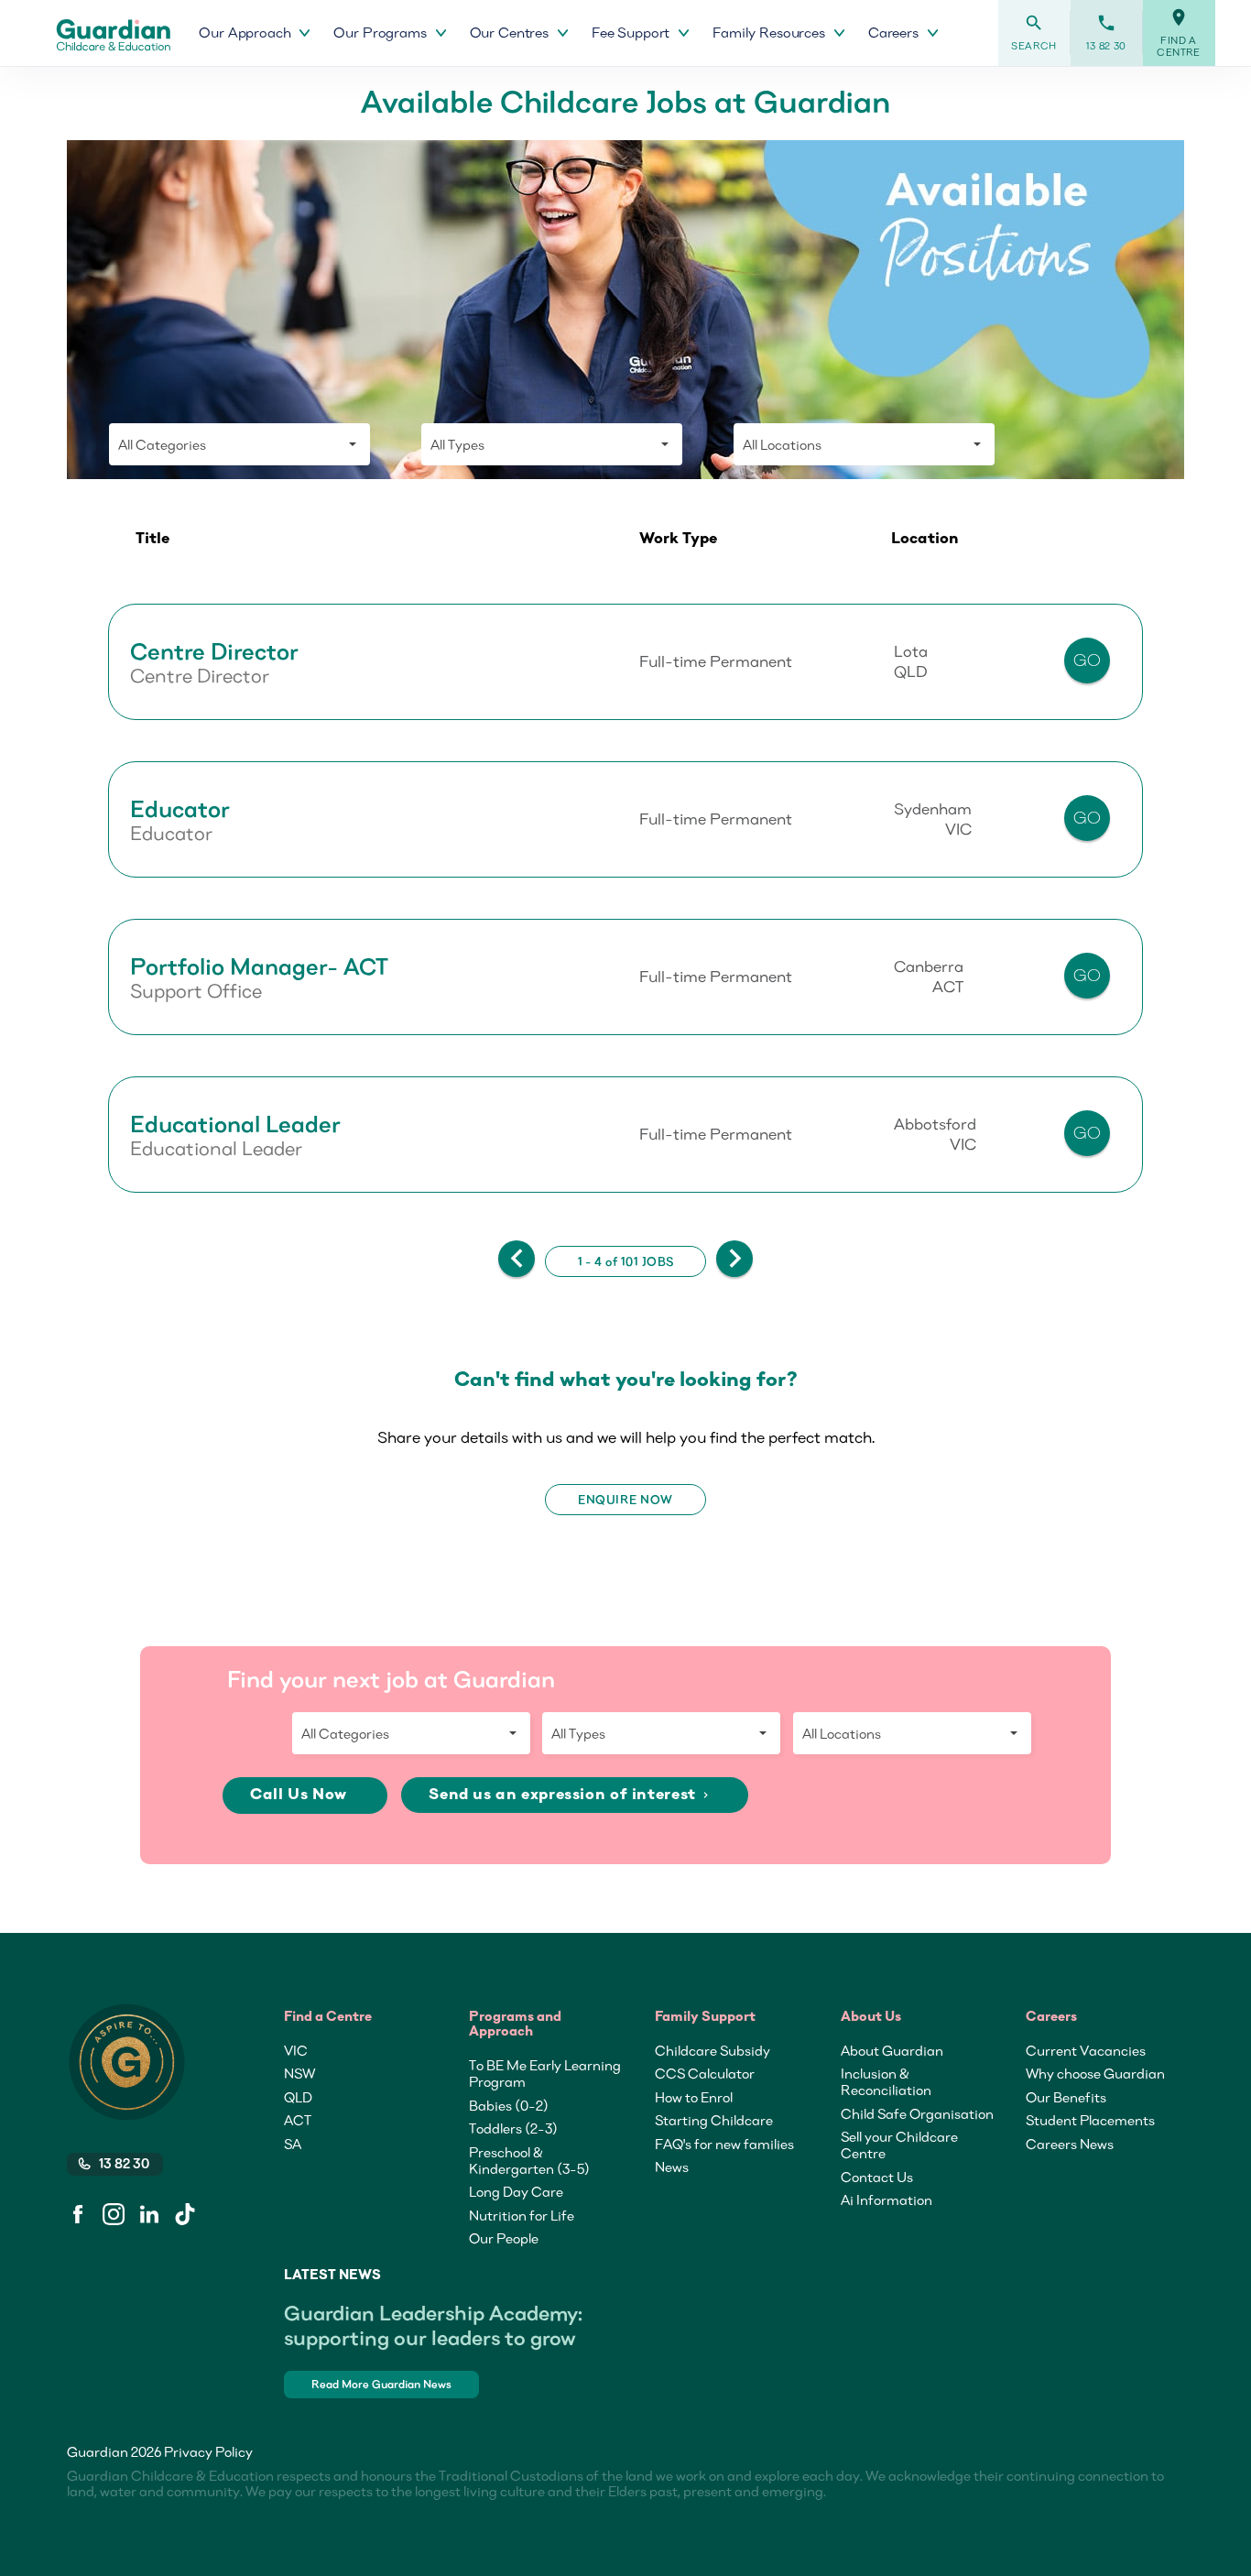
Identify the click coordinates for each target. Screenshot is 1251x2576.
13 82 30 (1106, 33)
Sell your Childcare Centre (899, 2145)
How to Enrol (694, 2097)
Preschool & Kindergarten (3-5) (529, 2160)
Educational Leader (235, 1124)
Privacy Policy (208, 2451)
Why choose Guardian (1095, 2073)
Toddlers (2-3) (513, 2128)
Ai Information (887, 2199)
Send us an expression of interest (570, 1795)
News (672, 2167)
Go (1088, 660)
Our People (504, 2238)
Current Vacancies (1086, 2050)
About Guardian (892, 2050)
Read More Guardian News (381, 2384)
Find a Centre (1179, 33)
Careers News (1070, 2144)
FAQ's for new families (724, 2144)
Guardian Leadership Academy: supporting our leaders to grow (433, 2325)
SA (293, 2144)
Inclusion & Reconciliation (886, 2081)
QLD (298, 2097)
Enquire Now (625, 1500)
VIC (296, 2050)
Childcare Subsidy (713, 2050)
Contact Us (877, 2177)
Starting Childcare (714, 2120)
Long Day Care (516, 2191)
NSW (299, 2073)
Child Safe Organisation (917, 2113)
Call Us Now (300, 1795)
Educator (180, 809)
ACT (298, 2120)
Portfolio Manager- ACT (259, 966)
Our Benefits (1066, 2097)
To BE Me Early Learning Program (545, 2073)
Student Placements (1090, 2120)
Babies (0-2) (509, 2105)
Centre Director (214, 651)
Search (1034, 33)
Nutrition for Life (522, 2215)
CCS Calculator (705, 2073)
